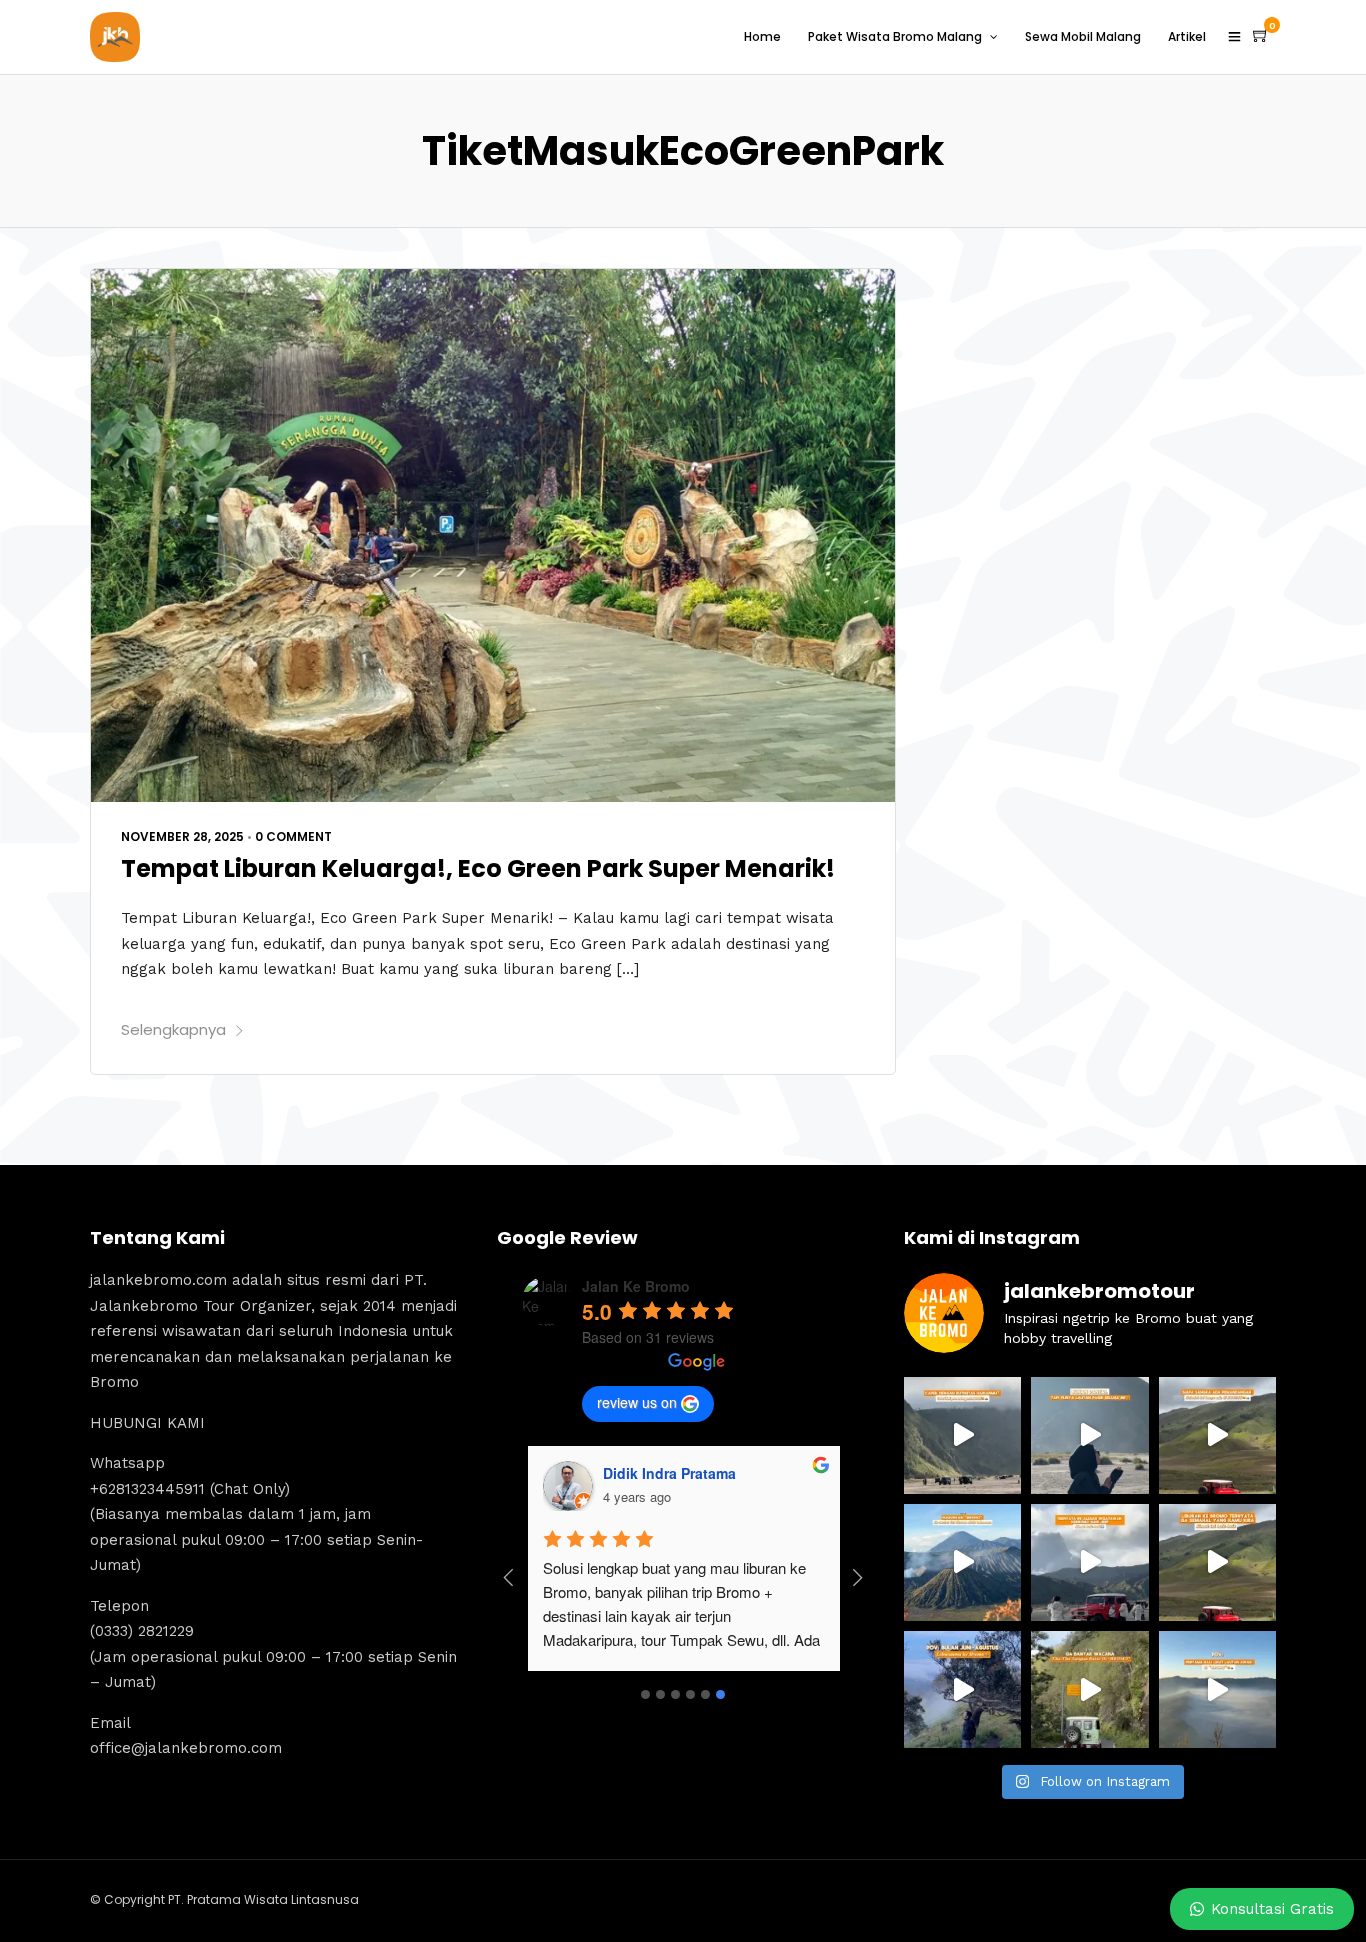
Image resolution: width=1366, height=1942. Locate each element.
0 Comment (293, 836)
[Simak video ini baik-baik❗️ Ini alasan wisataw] (1089, 1562)
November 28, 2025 (182, 836)
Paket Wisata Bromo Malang (895, 36)
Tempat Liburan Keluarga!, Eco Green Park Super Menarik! (478, 868)
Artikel (1187, 36)
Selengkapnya (173, 1029)
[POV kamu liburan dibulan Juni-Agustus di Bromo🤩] (962, 1689)
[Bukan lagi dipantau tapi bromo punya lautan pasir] (1089, 1435)
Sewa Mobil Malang (1083, 36)
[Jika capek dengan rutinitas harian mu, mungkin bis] (962, 1435)
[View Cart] (1261, 36)
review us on (637, 1402)
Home (762, 36)
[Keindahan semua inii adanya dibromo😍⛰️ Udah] (1217, 1435)
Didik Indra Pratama (669, 1473)
